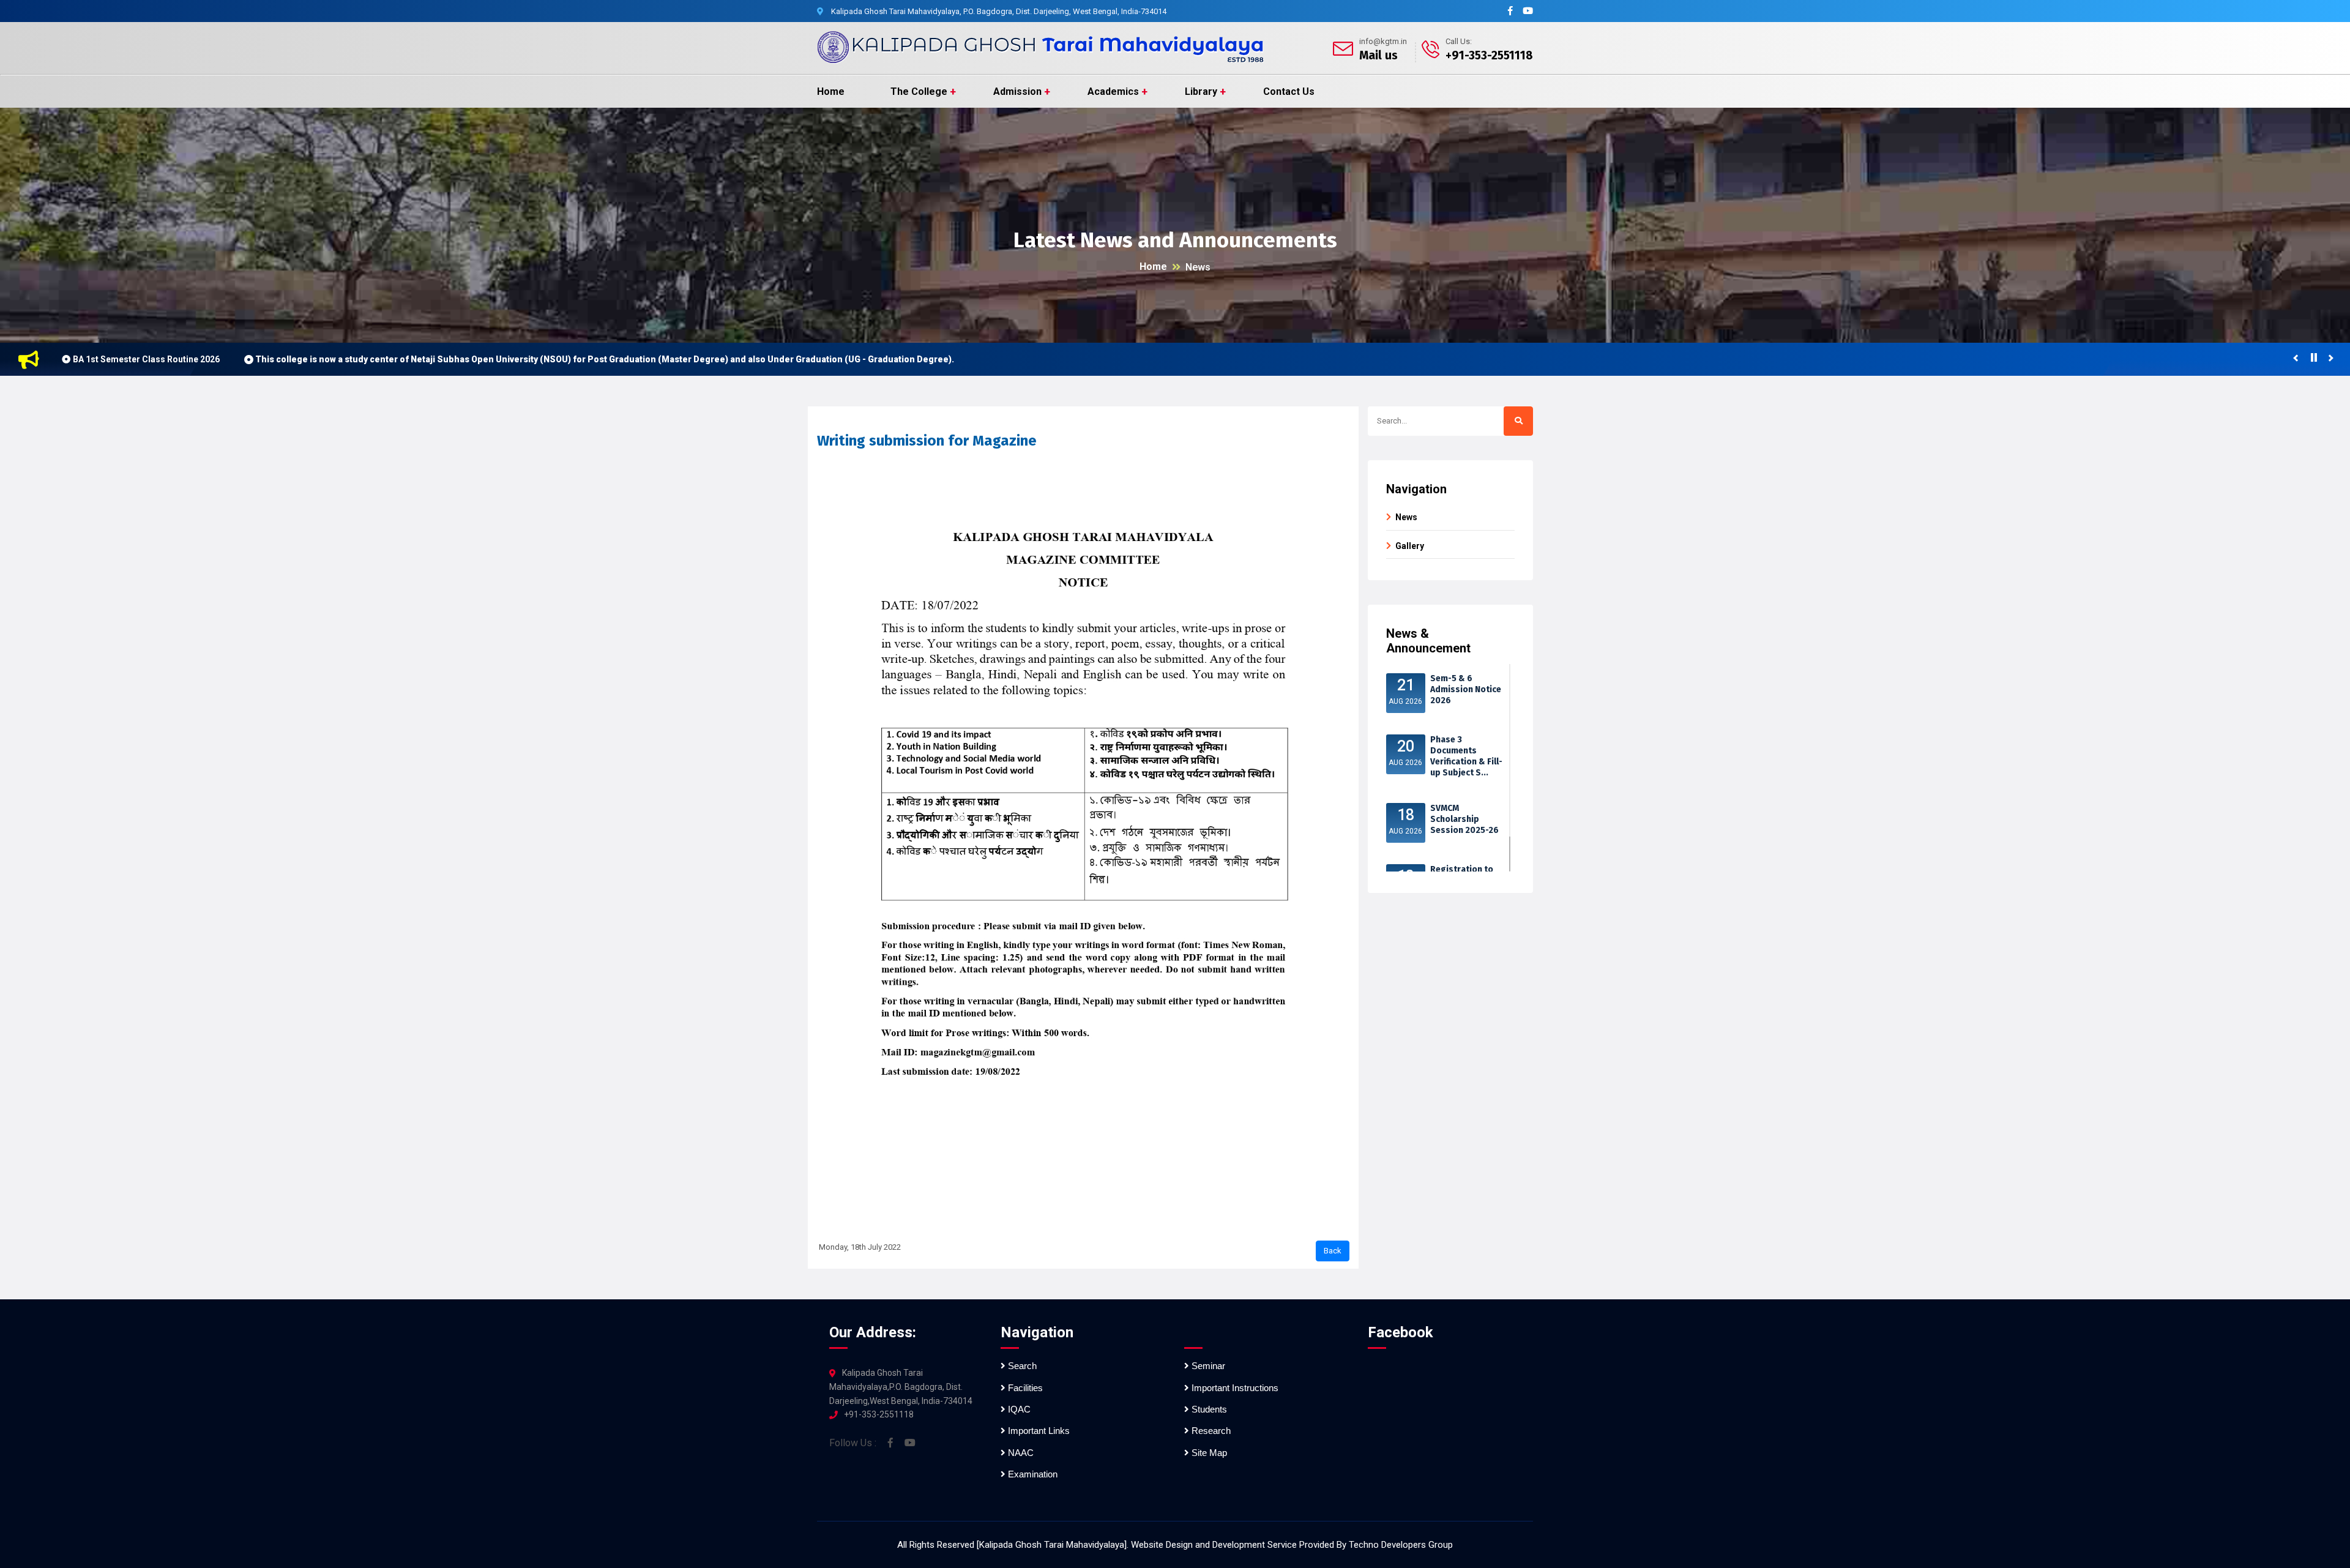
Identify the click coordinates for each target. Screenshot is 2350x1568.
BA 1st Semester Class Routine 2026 (146, 359)
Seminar (1207, 1366)
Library (1201, 91)
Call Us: (1459, 41)
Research (1210, 1431)
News (1198, 267)
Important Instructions (1234, 1388)
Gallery (1410, 546)
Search (1021, 1366)
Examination (1031, 1474)
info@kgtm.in (1383, 41)
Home (831, 91)
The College (919, 91)
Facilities (1024, 1388)
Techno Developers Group (1401, 1545)
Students (1208, 1409)
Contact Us (1289, 91)
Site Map (1208, 1453)
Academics (1113, 91)
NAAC (1020, 1453)
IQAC (1018, 1409)
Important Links (1038, 1431)
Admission (1017, 91)
